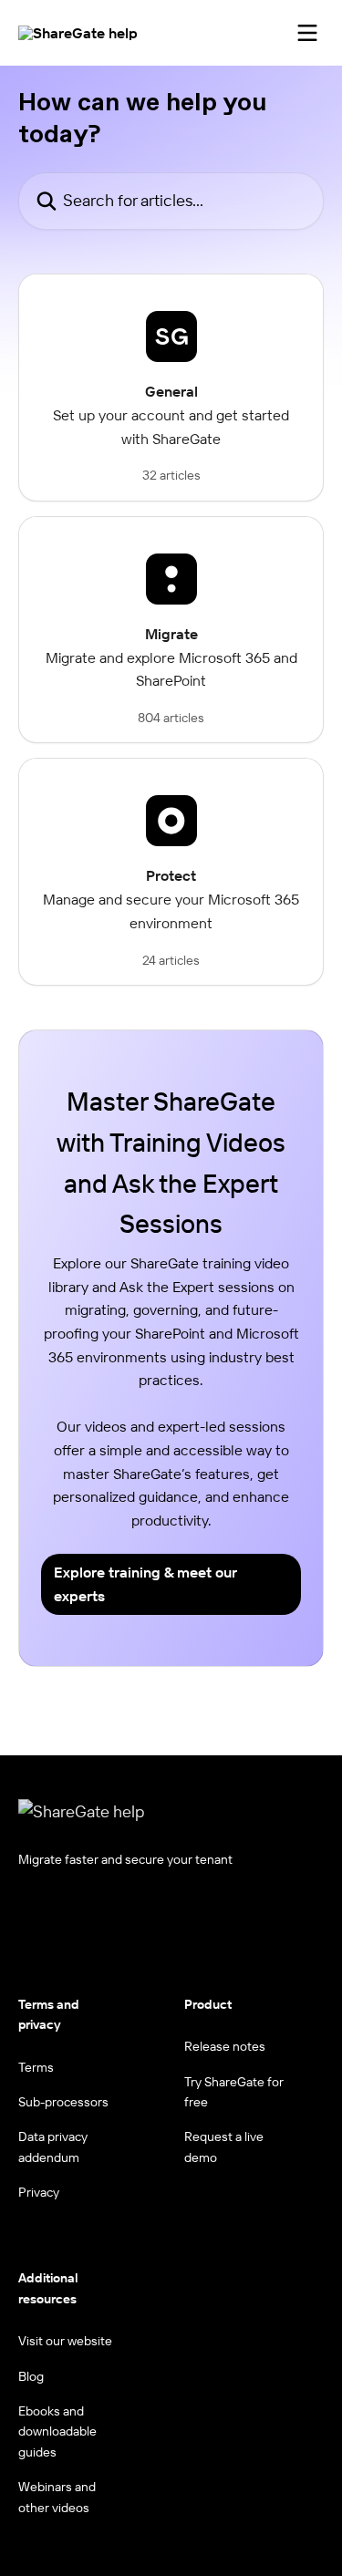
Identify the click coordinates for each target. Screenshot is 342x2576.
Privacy (39, 2192)
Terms (36, 2067)
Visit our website (65, 2341)
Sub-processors (63, 2102)
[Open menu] (307, 33)
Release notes (225, 2046)
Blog (31, 2376)
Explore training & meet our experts (145, 1584)
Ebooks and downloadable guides (57, 2431)
